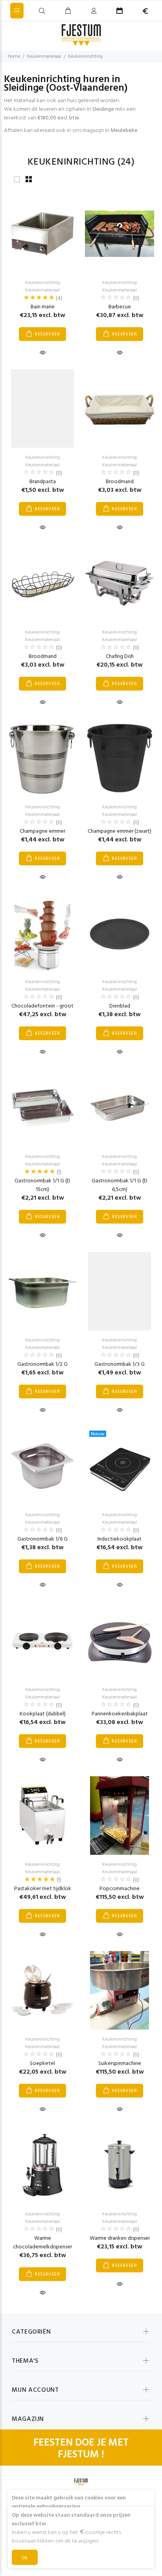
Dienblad (120, 1006)
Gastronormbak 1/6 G (42, 1539)
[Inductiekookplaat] (120, 1466)
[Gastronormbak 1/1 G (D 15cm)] (42, 1108)
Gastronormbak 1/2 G (42, 1364)
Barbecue (120, 307)
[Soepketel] (42, 1990)
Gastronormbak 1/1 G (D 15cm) (42, 1185)
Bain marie (43, 307)
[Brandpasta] (42, 409)
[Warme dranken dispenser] (120, 2165)
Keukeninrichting (85, 57)
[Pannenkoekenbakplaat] (120, 1641)
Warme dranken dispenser (120, 2238)
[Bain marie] (42, 234)
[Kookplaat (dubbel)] (42, 1641)
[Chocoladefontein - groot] (42, 933)
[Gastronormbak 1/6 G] (42, 1466)
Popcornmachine (120, 1889)
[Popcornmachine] (120, 1816)
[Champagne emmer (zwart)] (120, 758)
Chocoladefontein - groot (42, 1006)
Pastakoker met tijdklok (43, 1889)
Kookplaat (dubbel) (43, 1714)
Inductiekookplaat (120, 1539)
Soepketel (42, 2064)
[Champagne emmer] (42, 758)
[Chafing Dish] (120, 583)
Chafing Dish (120, 657)
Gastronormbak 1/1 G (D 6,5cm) (120, 1185)
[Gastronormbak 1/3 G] (120, 1291)
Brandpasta (43, 482)
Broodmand (120, 482)
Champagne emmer (42, 831)
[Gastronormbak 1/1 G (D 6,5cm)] (120, 1108)
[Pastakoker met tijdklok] (42, 1816)
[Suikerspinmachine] (120, 1990)
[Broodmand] (120, 408)
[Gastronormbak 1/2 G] (42, 1291)
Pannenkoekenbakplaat (120, 1714)
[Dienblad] (120, 933)
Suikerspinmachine (120, 2064)
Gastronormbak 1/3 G (120, 1364)
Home (14, 57)
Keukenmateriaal (44, 57)
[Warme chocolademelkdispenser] (42, 2165)
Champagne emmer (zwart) (120, 831)
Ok (25, 2558)
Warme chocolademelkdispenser (42, 2243)
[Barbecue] (120, 234)
